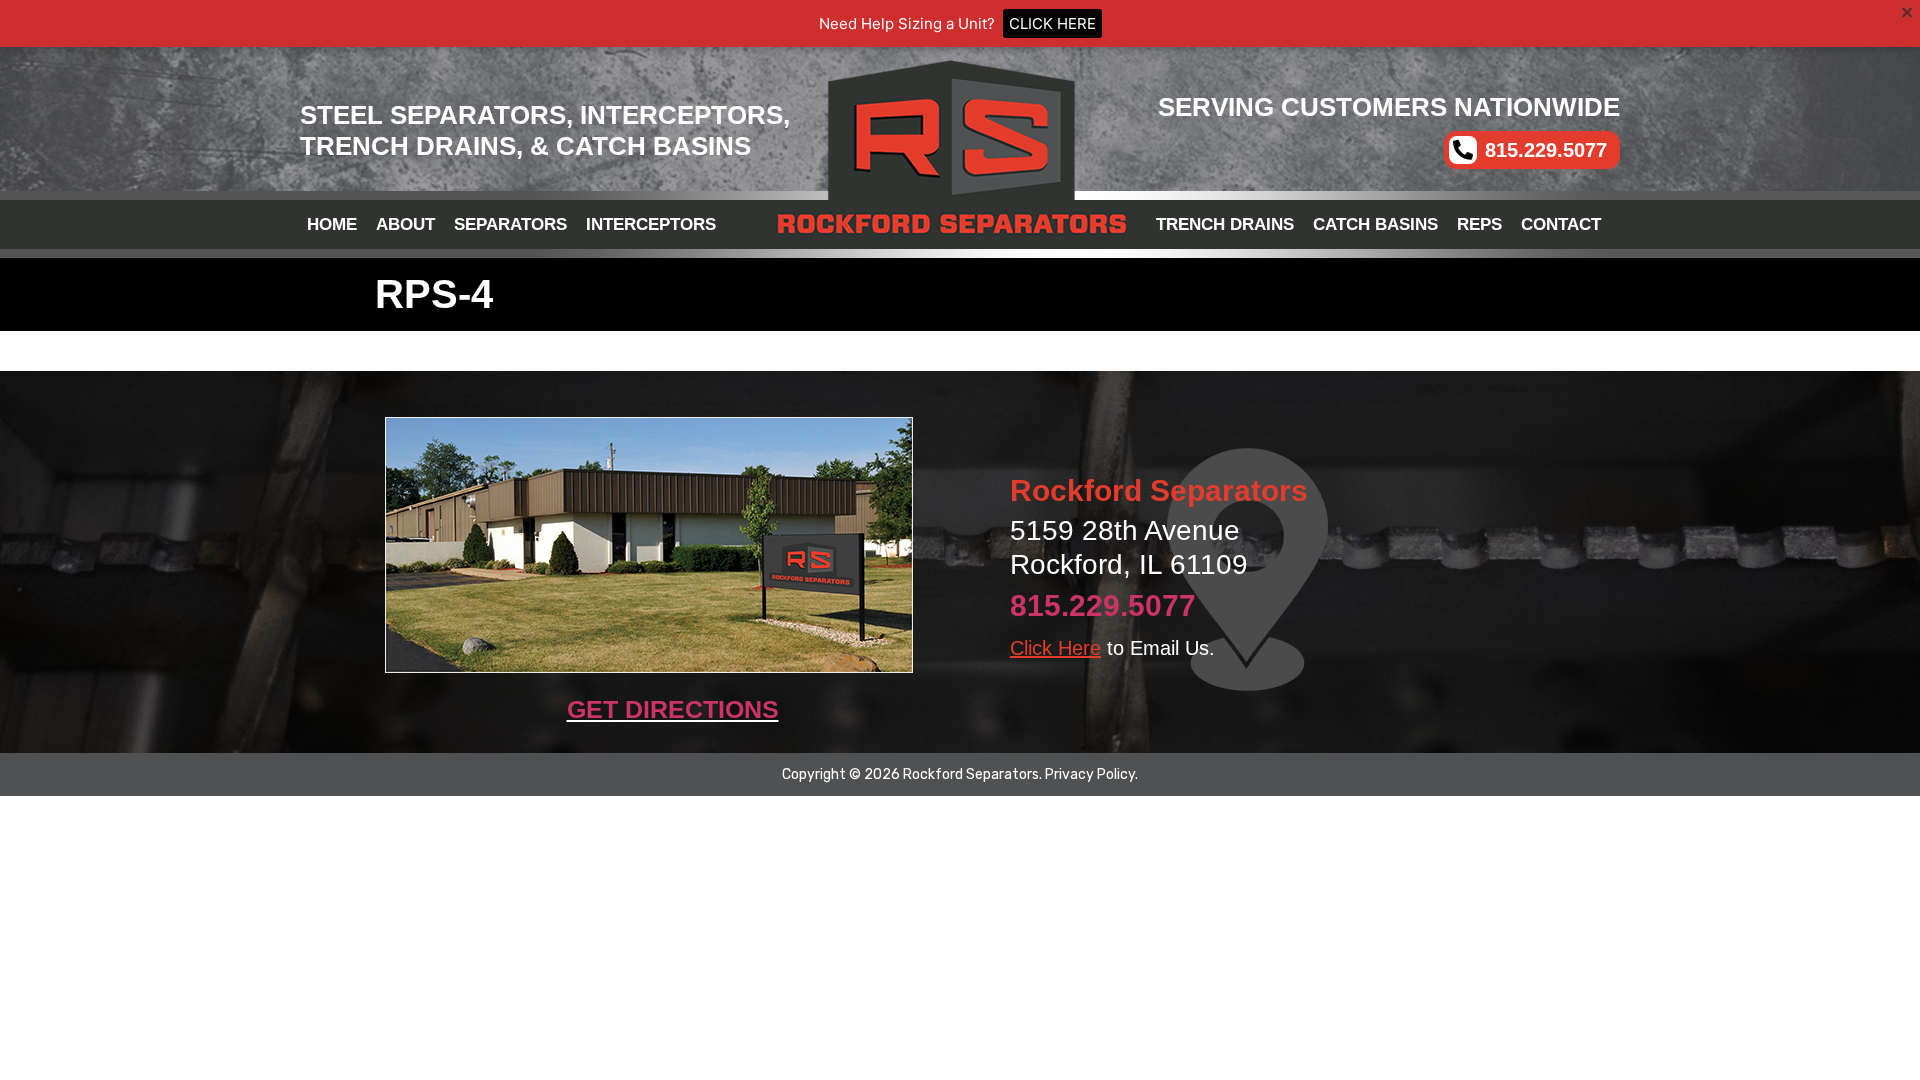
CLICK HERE (1052, 23)
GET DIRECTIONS (673, 709)
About (405, 224)
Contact (1561, 224)
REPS (1479, 224)
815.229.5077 (1103, 605)
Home (332, 224)
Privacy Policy (1090, 774)
